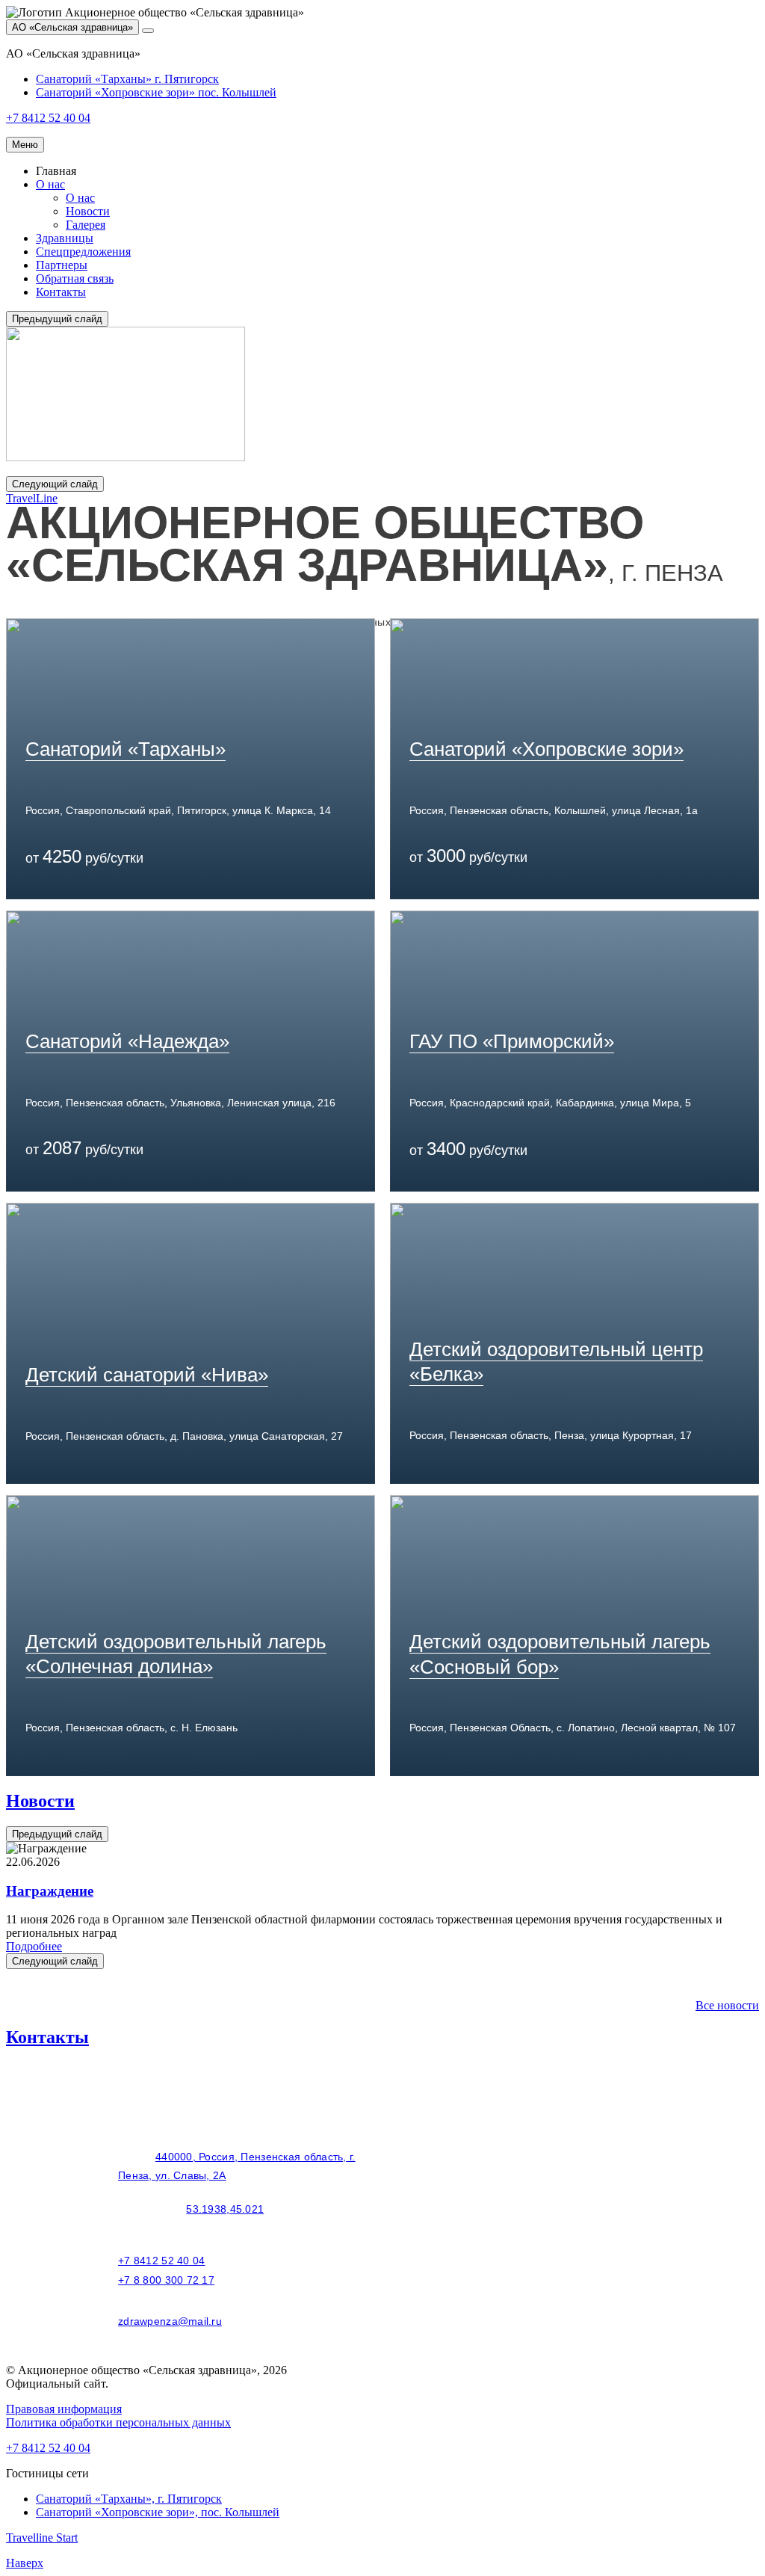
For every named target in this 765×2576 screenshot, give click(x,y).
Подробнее (34, 1946)
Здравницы (65, 238)
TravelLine (32, 498)
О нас (50, 184)
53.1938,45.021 (225, 2209)
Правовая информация (64, 2409)
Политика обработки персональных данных (118, 2422)
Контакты (61, 292)
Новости (88, 211)
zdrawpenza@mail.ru (170, 2321)
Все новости (727, 2005)
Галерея (86, 225)
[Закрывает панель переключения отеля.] (148, 31)
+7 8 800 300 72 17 (166, 2280)
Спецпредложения (83, 252)
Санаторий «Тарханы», (129, 2499)
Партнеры (62, 265)
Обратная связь (75, 278)
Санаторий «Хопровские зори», (158, 2512)
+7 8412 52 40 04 (161, 2261)
